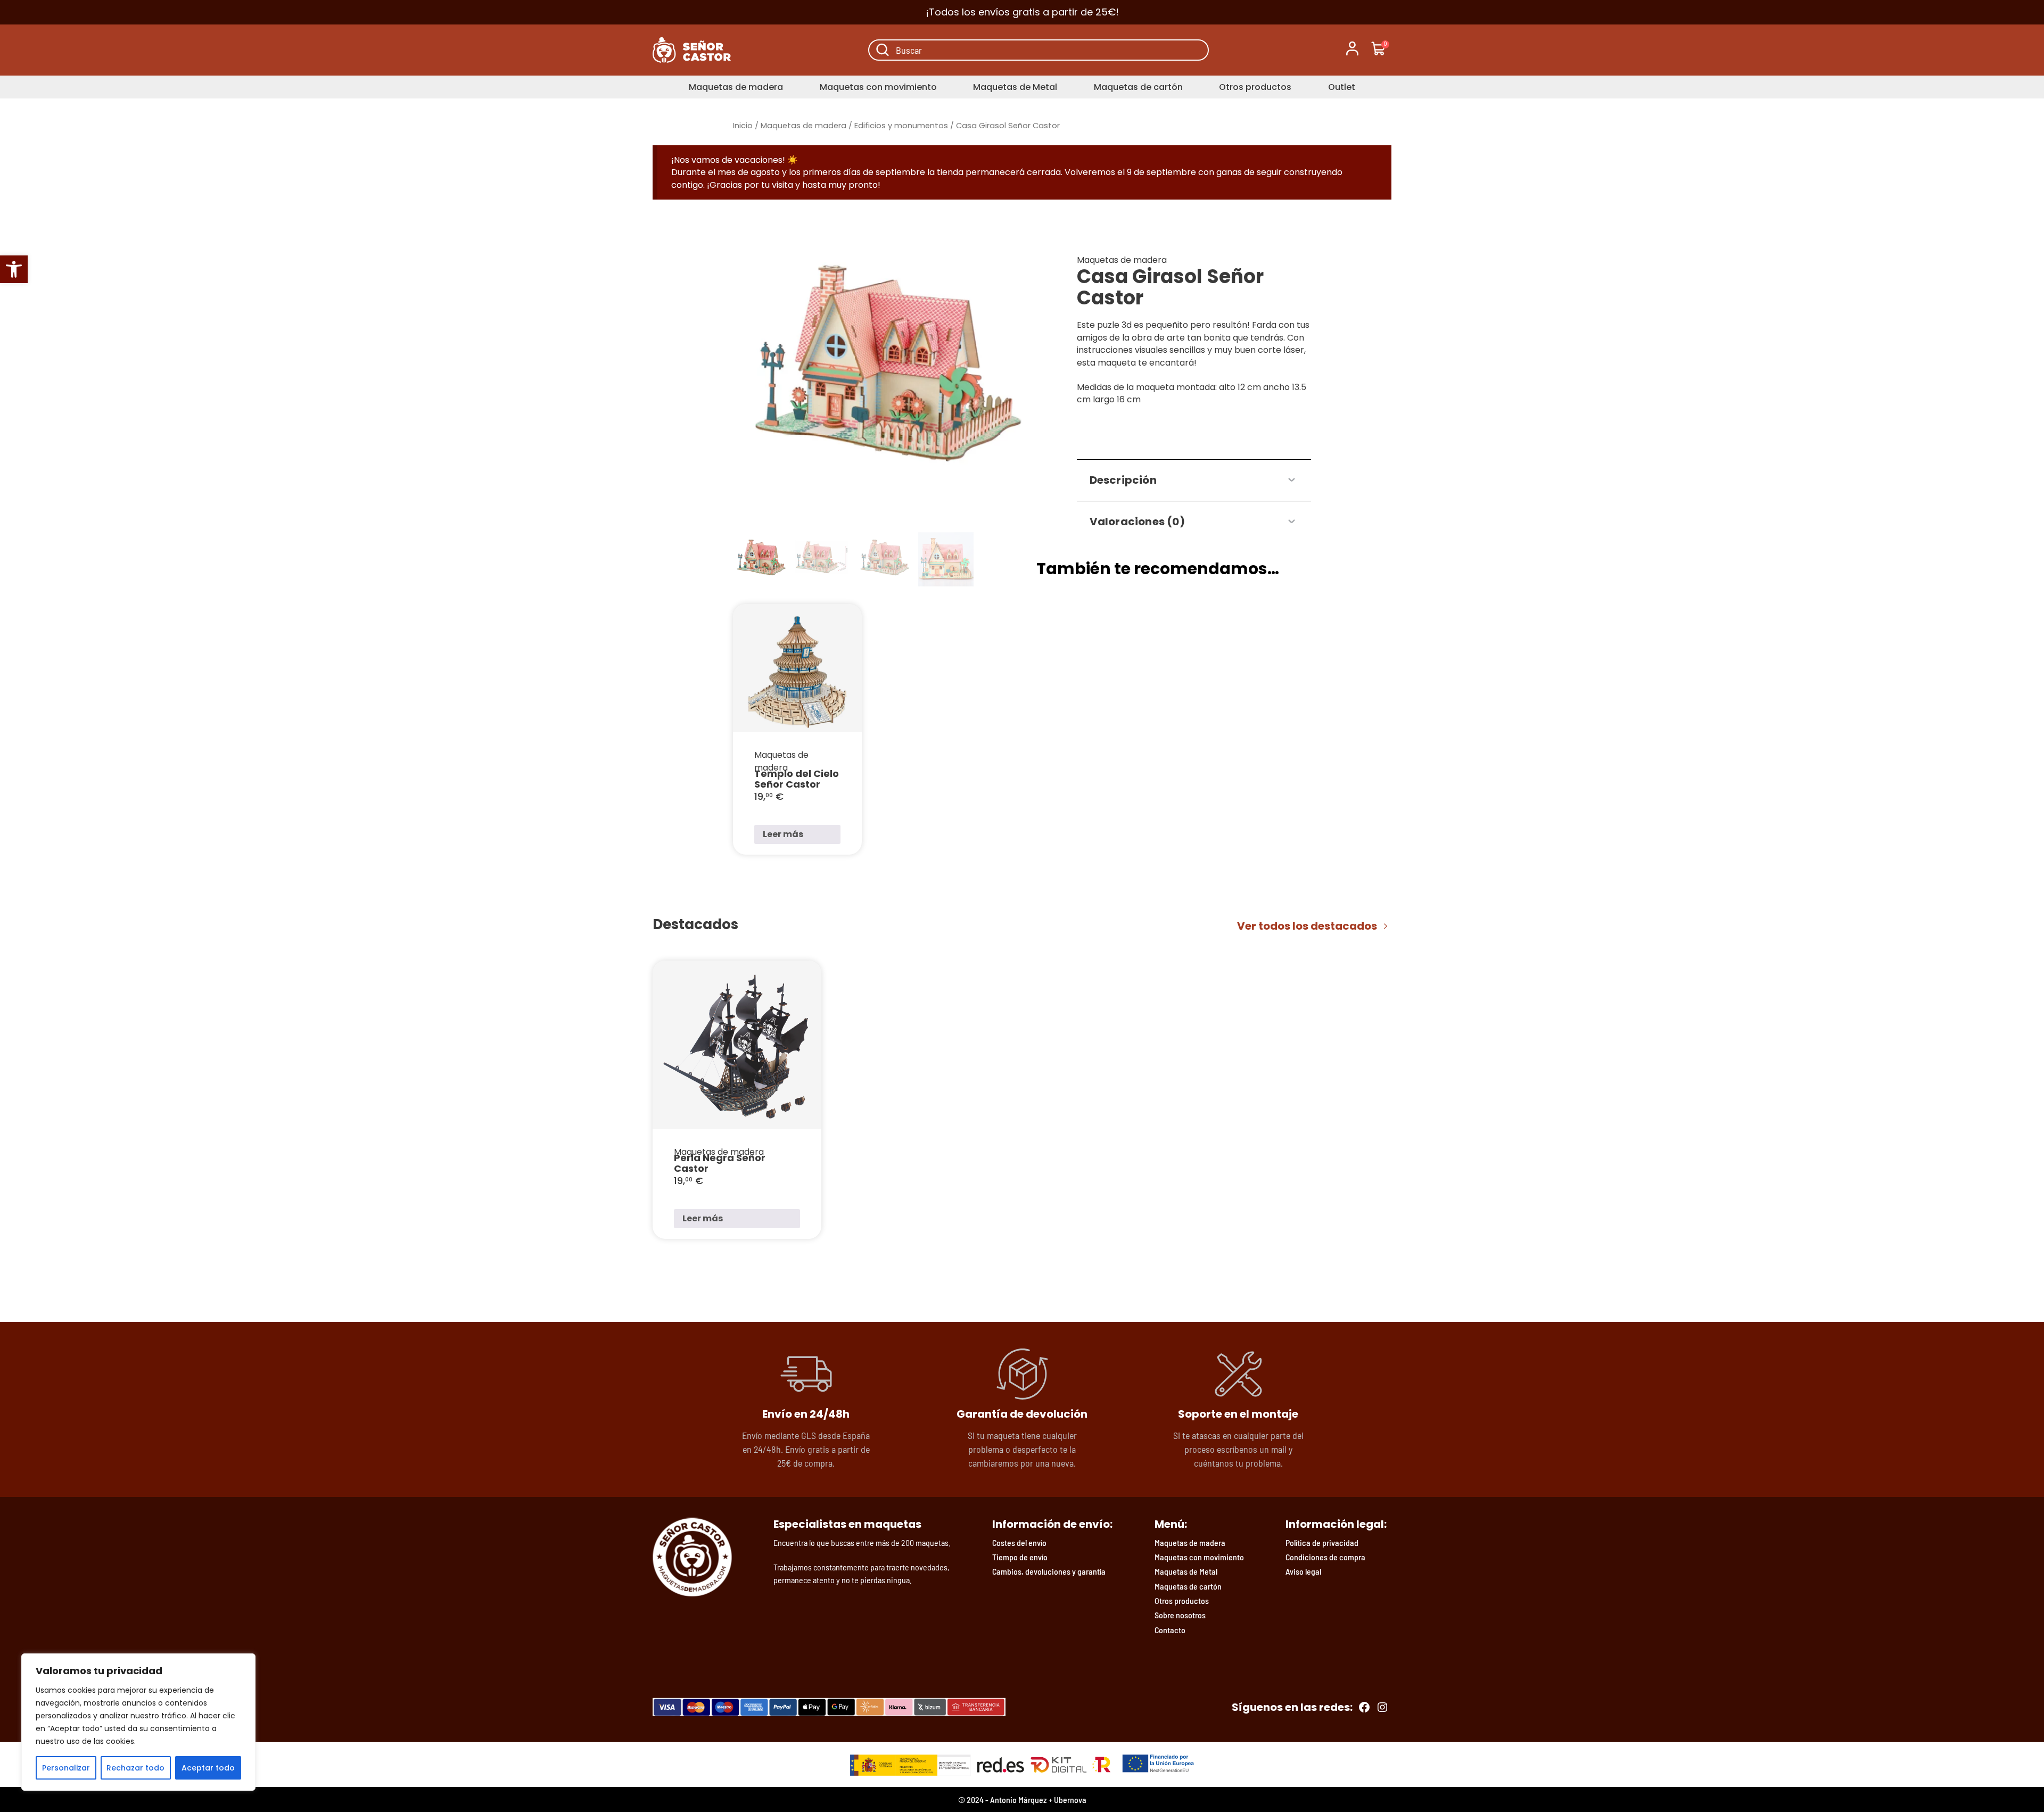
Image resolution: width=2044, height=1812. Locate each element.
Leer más (783, 834)
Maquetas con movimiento (878, 87)
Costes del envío (1019, 1542)
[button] (14, 269)
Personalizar (66, 1768)
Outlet (1342, 87)
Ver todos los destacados (1307, 926)
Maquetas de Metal (1015, 87)
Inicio (743, 126)
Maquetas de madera (736, 87)
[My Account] (1352, 50)
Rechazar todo (135, 1768)
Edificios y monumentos (901, 126)
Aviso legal (1303, 1571)
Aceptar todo (208, 1768)
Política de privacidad (1322, 1542)
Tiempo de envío (1020, 1557)
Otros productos (1255, 87)
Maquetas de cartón (1138, 87)
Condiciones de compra (1325, 1557)
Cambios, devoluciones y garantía (1049, 1571)
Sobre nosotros (1180, 1615)
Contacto (1170, 1630)
